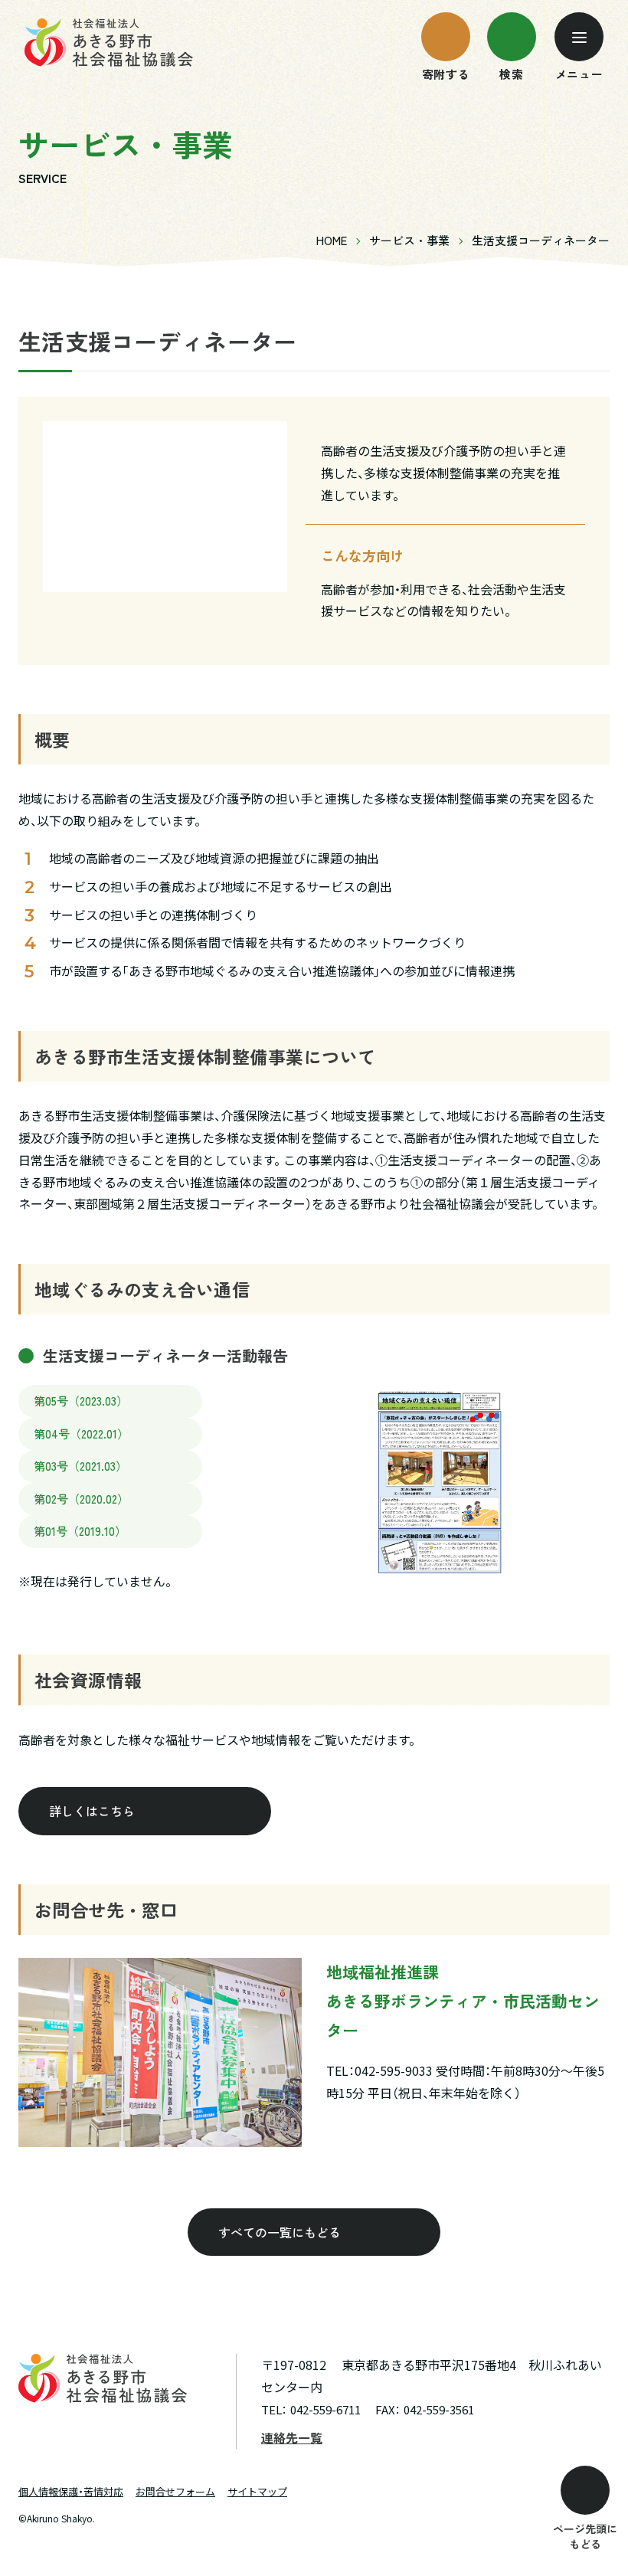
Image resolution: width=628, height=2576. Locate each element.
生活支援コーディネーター (541, 240)
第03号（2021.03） (80, 1466)
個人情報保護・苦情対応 (71, 2491)
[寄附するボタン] (446, 37)
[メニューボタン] (579, 37)
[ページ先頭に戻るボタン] (585, 2490)
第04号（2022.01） (81, 1434)
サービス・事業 (409, 240)
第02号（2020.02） (81, 1499)
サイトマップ (257, 2491)
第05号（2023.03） (81, 1401)
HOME (332, 240)
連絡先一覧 (292, 2437)
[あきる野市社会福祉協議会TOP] (109, 43)
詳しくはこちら (92, 1811)
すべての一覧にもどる (280, 2232)
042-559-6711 (325, 2409)
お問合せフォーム (175, 2491)
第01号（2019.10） (80, 1531)
